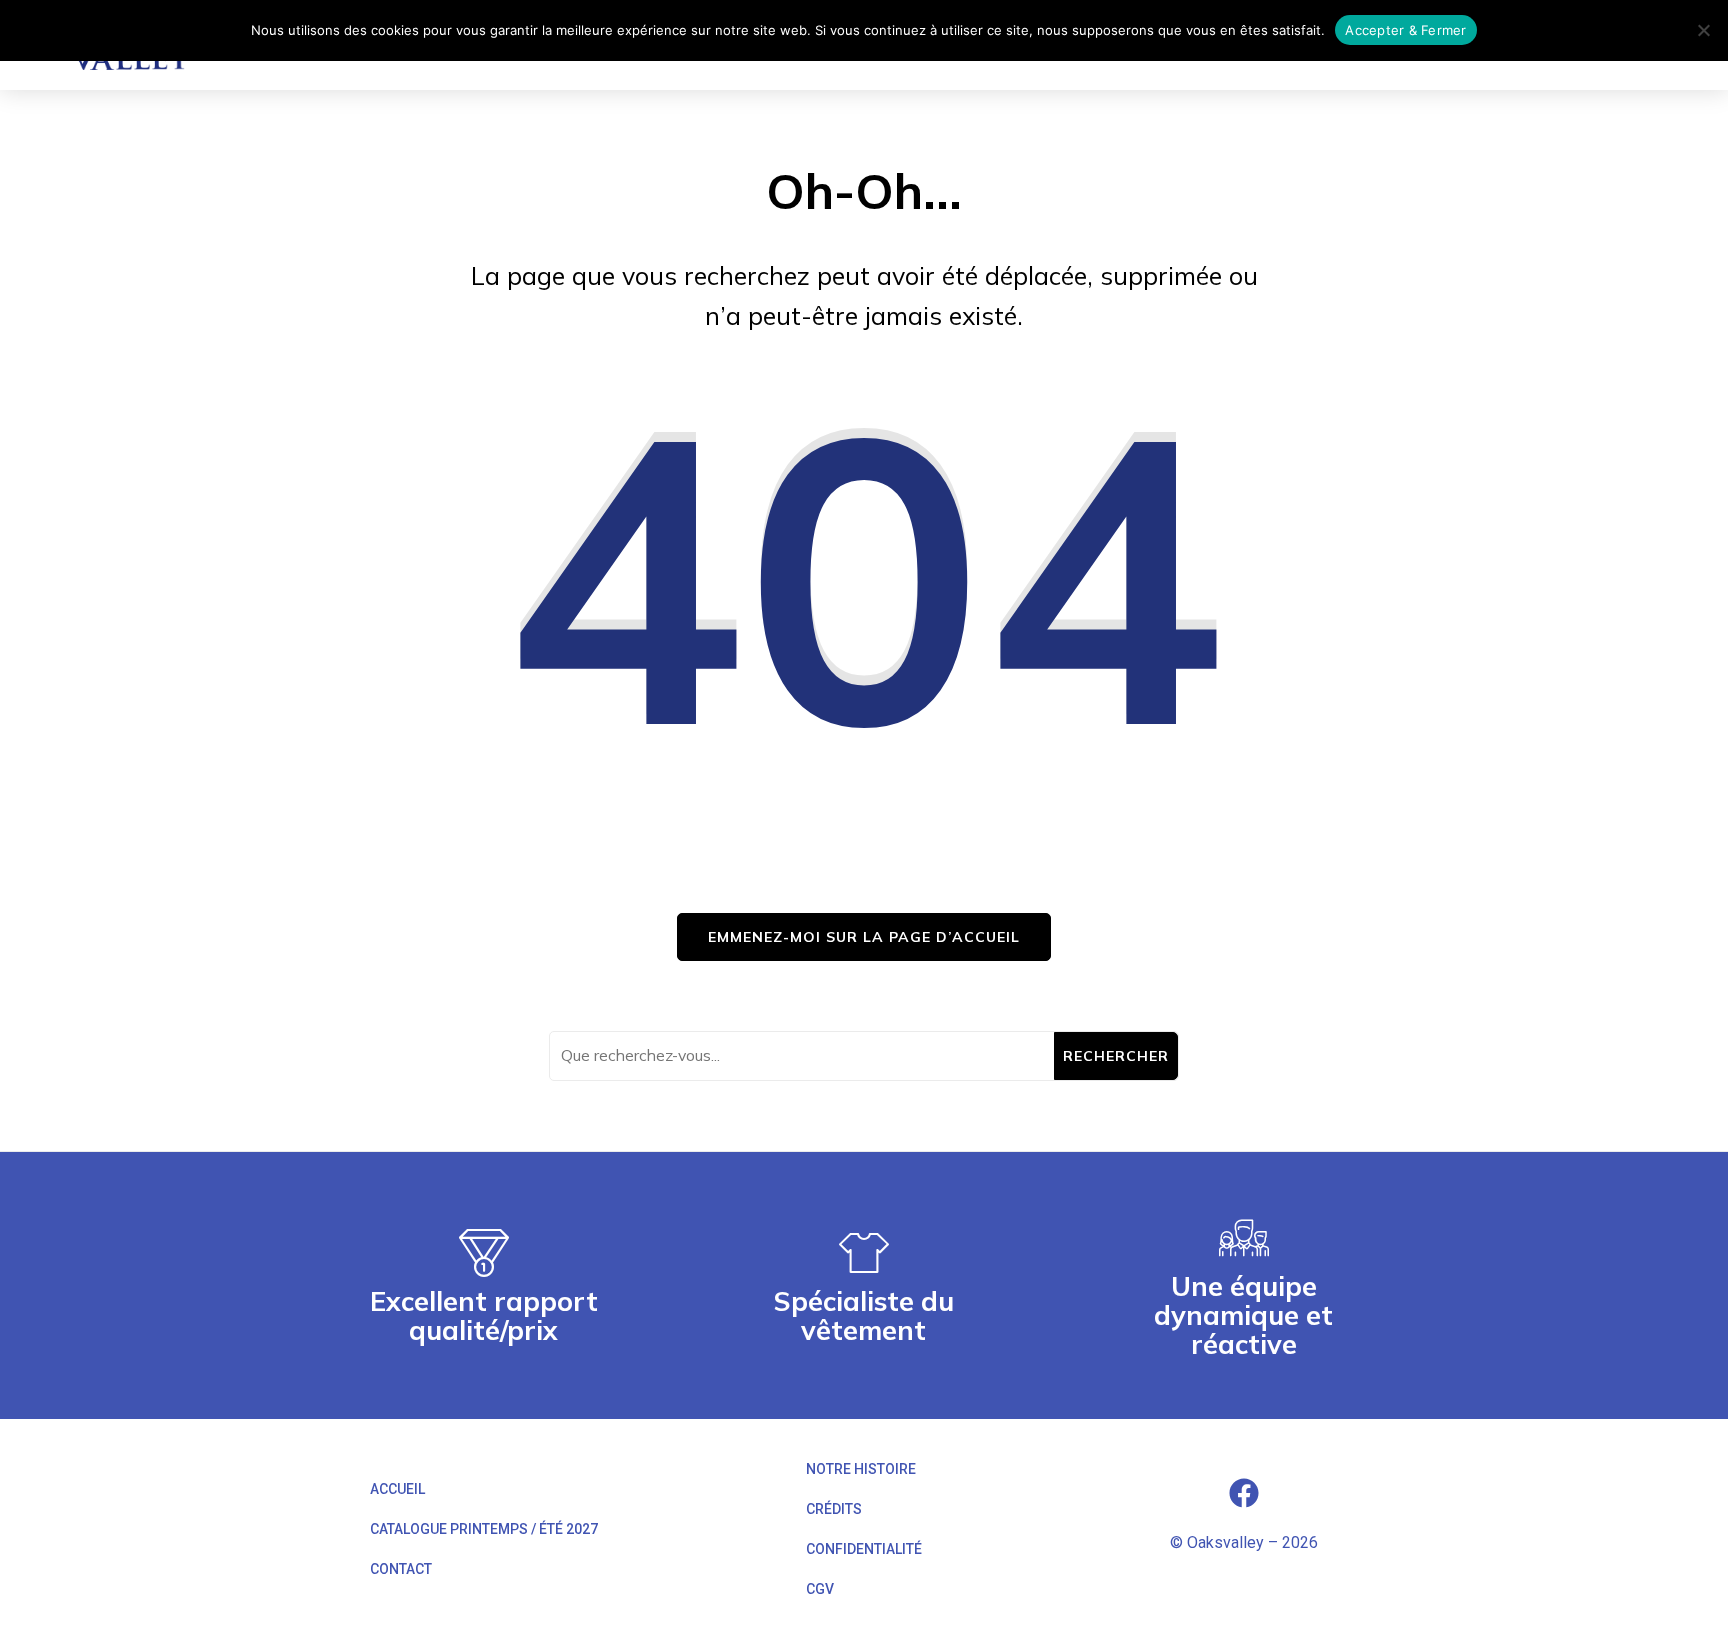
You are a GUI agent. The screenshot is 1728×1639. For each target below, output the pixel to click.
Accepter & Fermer (1405, 30)
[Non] (1703, 30)
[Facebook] (1244, 1493)
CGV (820, 1589)
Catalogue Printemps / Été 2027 (484, 1529)
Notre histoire (861, 1469)
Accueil (397, 1489)
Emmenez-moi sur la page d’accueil (864, 937)
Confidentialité (864, 1549)
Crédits (834, 1509)
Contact (401, 1569)
